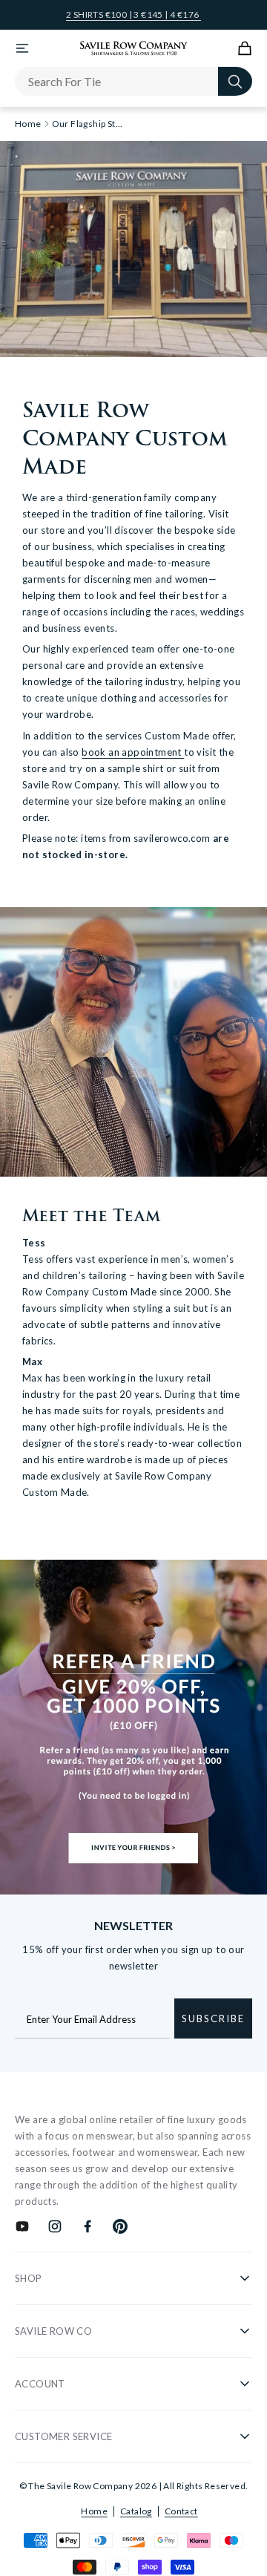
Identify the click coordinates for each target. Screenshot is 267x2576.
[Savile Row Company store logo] (134, 48)
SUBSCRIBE (213, 2018)
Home (94, 2511)
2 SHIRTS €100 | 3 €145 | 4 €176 (133, 15)
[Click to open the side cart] (245, 48)
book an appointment (133, 752)
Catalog (136, 2511)
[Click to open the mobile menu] (22, 48)
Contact (181, 2511)
